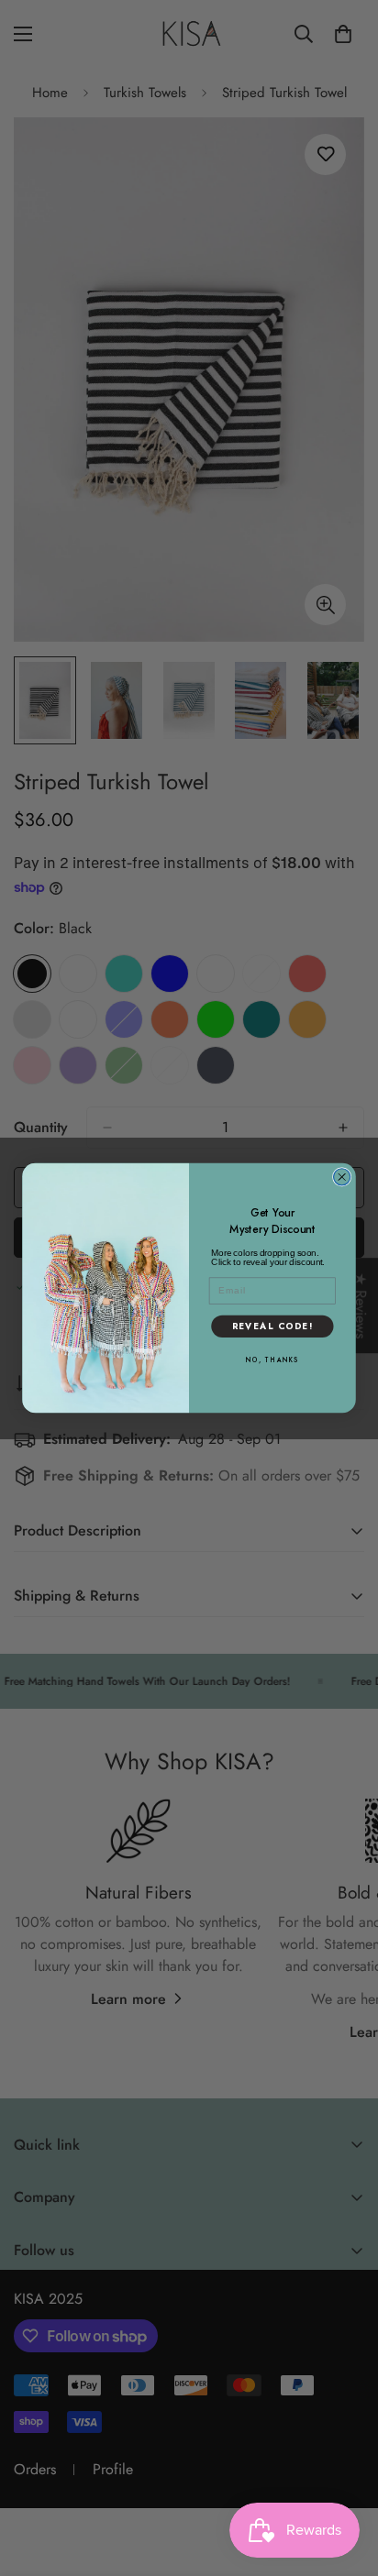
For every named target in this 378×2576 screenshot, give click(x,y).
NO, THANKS (272, 1360)
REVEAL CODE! (272, 1327)
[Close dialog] (342, 1177)
